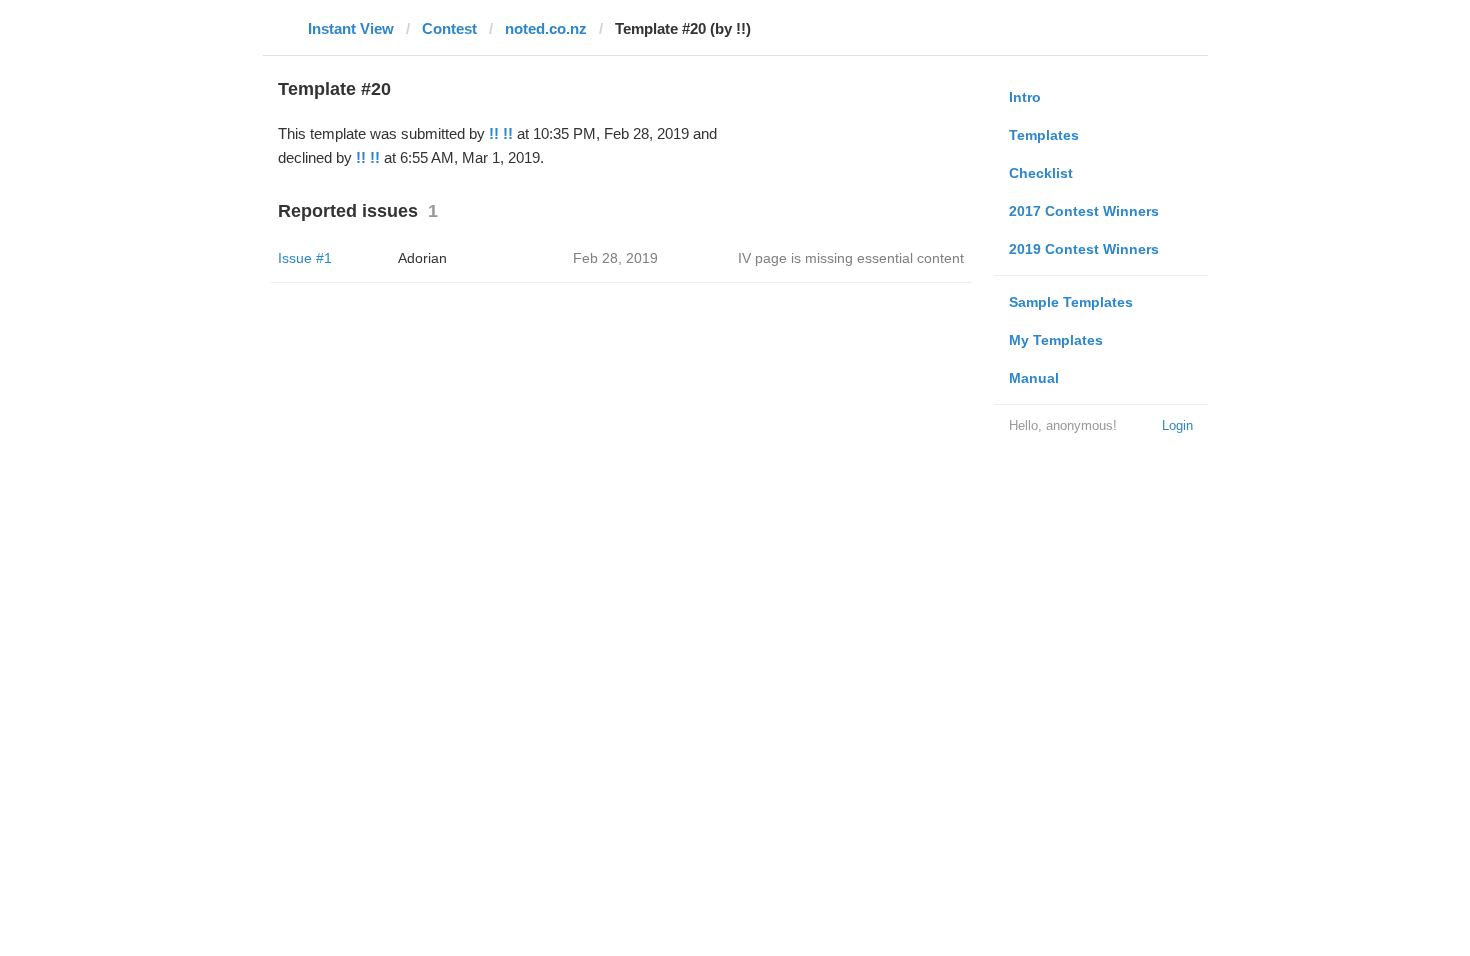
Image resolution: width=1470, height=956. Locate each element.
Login (1177, 425)
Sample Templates (1071, 302)
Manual (1034, 378)
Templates (1044, 135)
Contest (449, 28)
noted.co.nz (546, 28)
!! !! (501, 133)
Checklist (1041, 173)
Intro (1025, 97)
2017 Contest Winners (1084, 211)
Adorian (422, 258)
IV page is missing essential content (851, 258)
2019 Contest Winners (1084, 249)
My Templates (1056, 340)
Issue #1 (305, 258)
